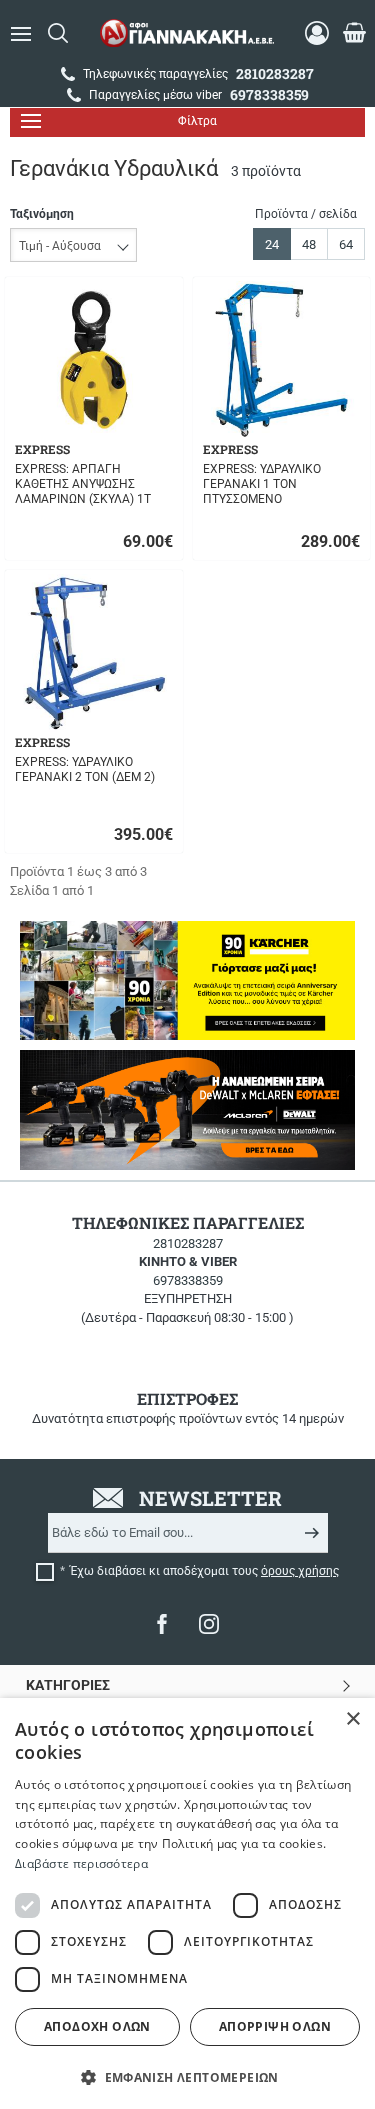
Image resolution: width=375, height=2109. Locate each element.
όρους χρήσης (300, 1571)
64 (346, 244)
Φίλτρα (197, 121)
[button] (187, 2076)
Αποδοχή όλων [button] (97, 2026)
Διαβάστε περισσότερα (81, 1863)
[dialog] (187, 1903)
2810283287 (188, 1243)
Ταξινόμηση (42, 214)
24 (272, 244)
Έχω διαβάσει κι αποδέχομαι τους (204, 1571)
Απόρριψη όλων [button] (275, 2026)
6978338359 (188, 1280)
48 (309, 244)
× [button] (352, 1719)
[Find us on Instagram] (209, 1624)
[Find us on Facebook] (162, 1624)
